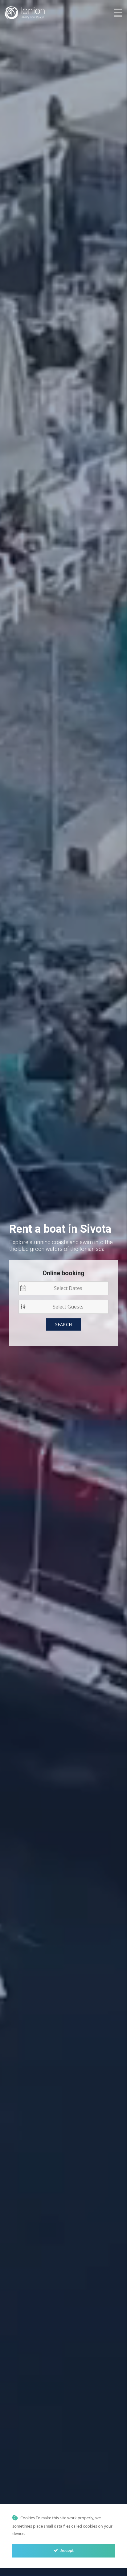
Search (64, 1324)
